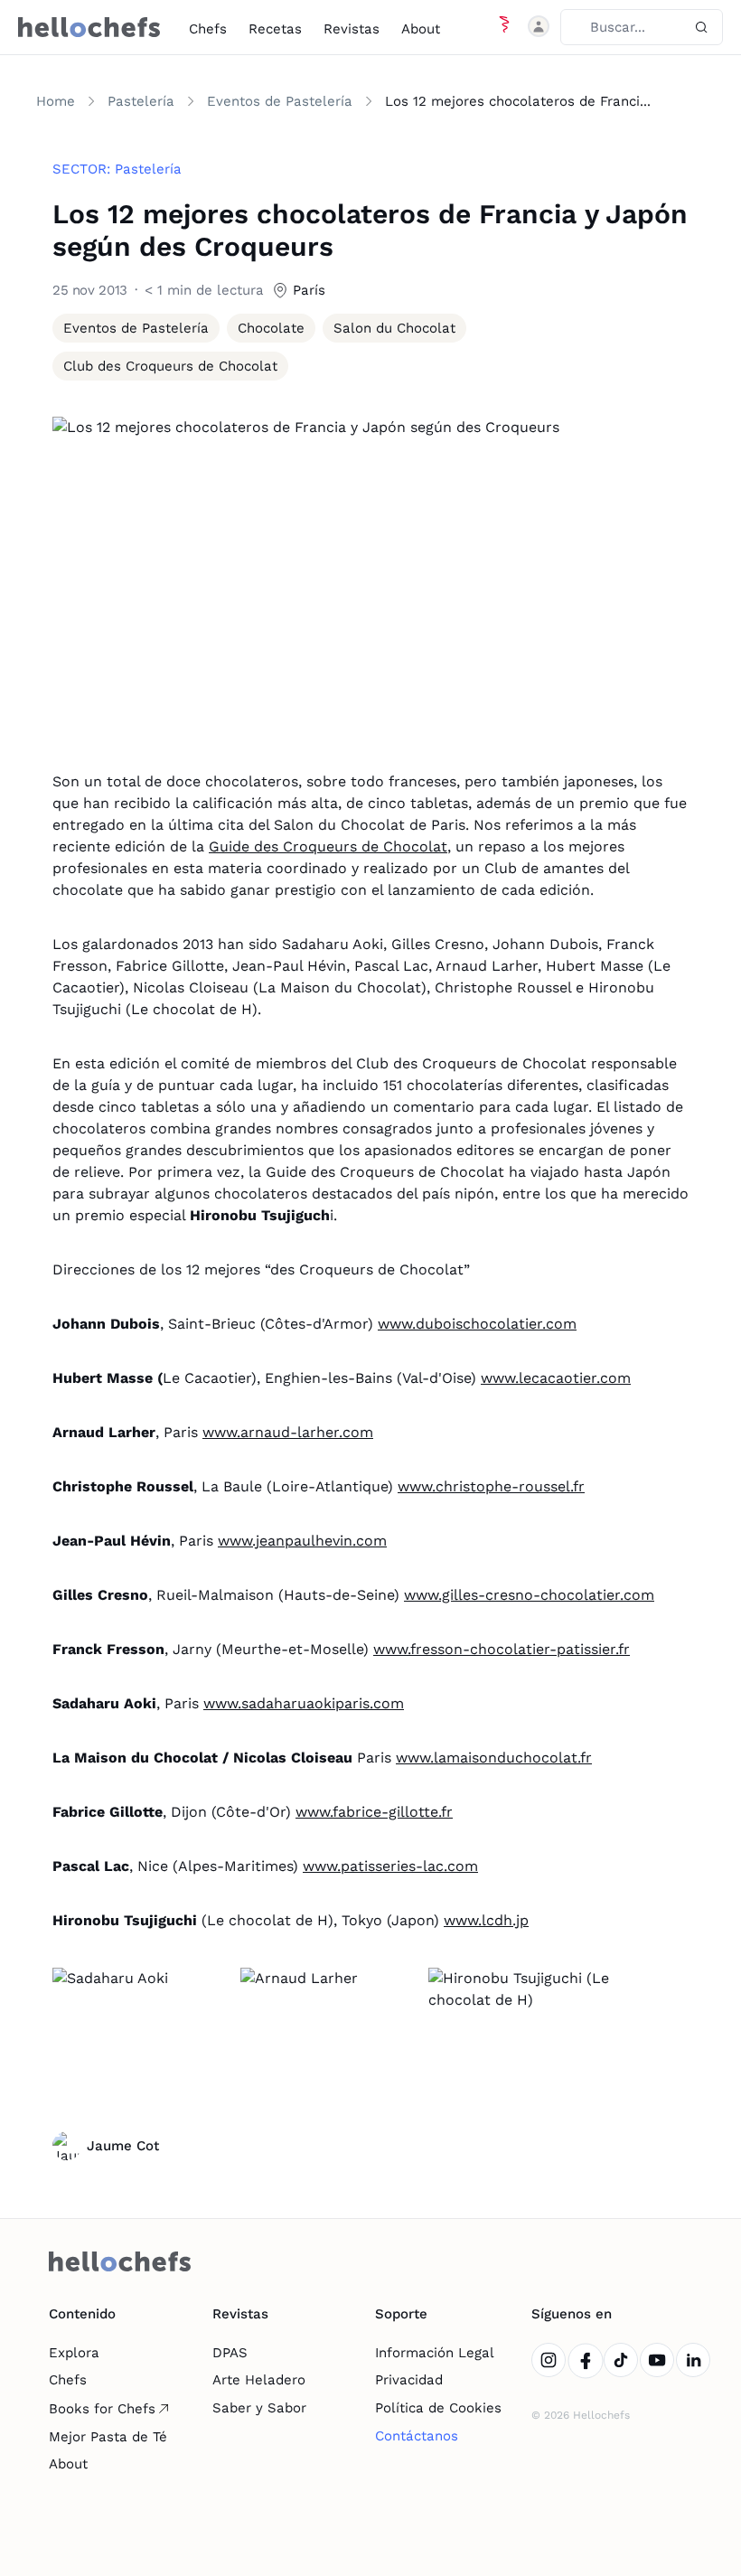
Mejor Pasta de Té (108, 2437)
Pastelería (141, 101)
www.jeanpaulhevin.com (302, 1541)
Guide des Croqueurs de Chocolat (328, 846)
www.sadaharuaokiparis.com (304, 1703)
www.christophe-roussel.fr (491, 1486)
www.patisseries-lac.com (390, 1866)
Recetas (275, 29)
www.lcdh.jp (486, 1920)
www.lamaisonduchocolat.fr (494, 1758)
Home (56, 101)
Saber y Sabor (259, 2408)
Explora (74, 2353)
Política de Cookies (438, 2408)
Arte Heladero (259, 2380)
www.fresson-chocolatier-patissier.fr (502, 1649)
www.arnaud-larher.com (288, 1432)
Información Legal (435, 2353)
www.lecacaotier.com (556, 1378)
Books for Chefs (102, 2409)
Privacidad (409, 2380)
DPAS (230, 2353)
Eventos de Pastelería (280, 101)
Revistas (352, 29)
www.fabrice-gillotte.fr (374, 1812)
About (421, 29)
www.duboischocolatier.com (477, 1324)
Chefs (208, 29)
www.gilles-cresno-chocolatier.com (529, 1595)
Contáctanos (417, 2436)
